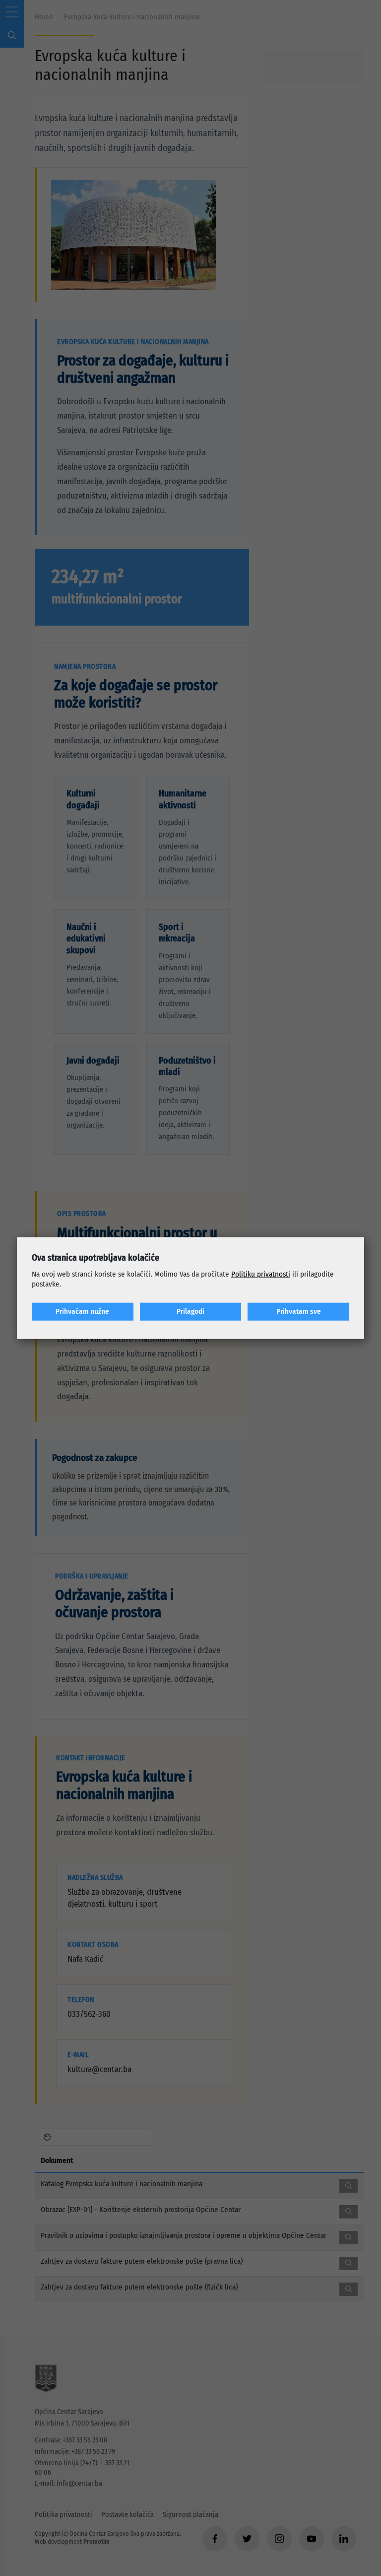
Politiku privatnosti (261, 1274)
